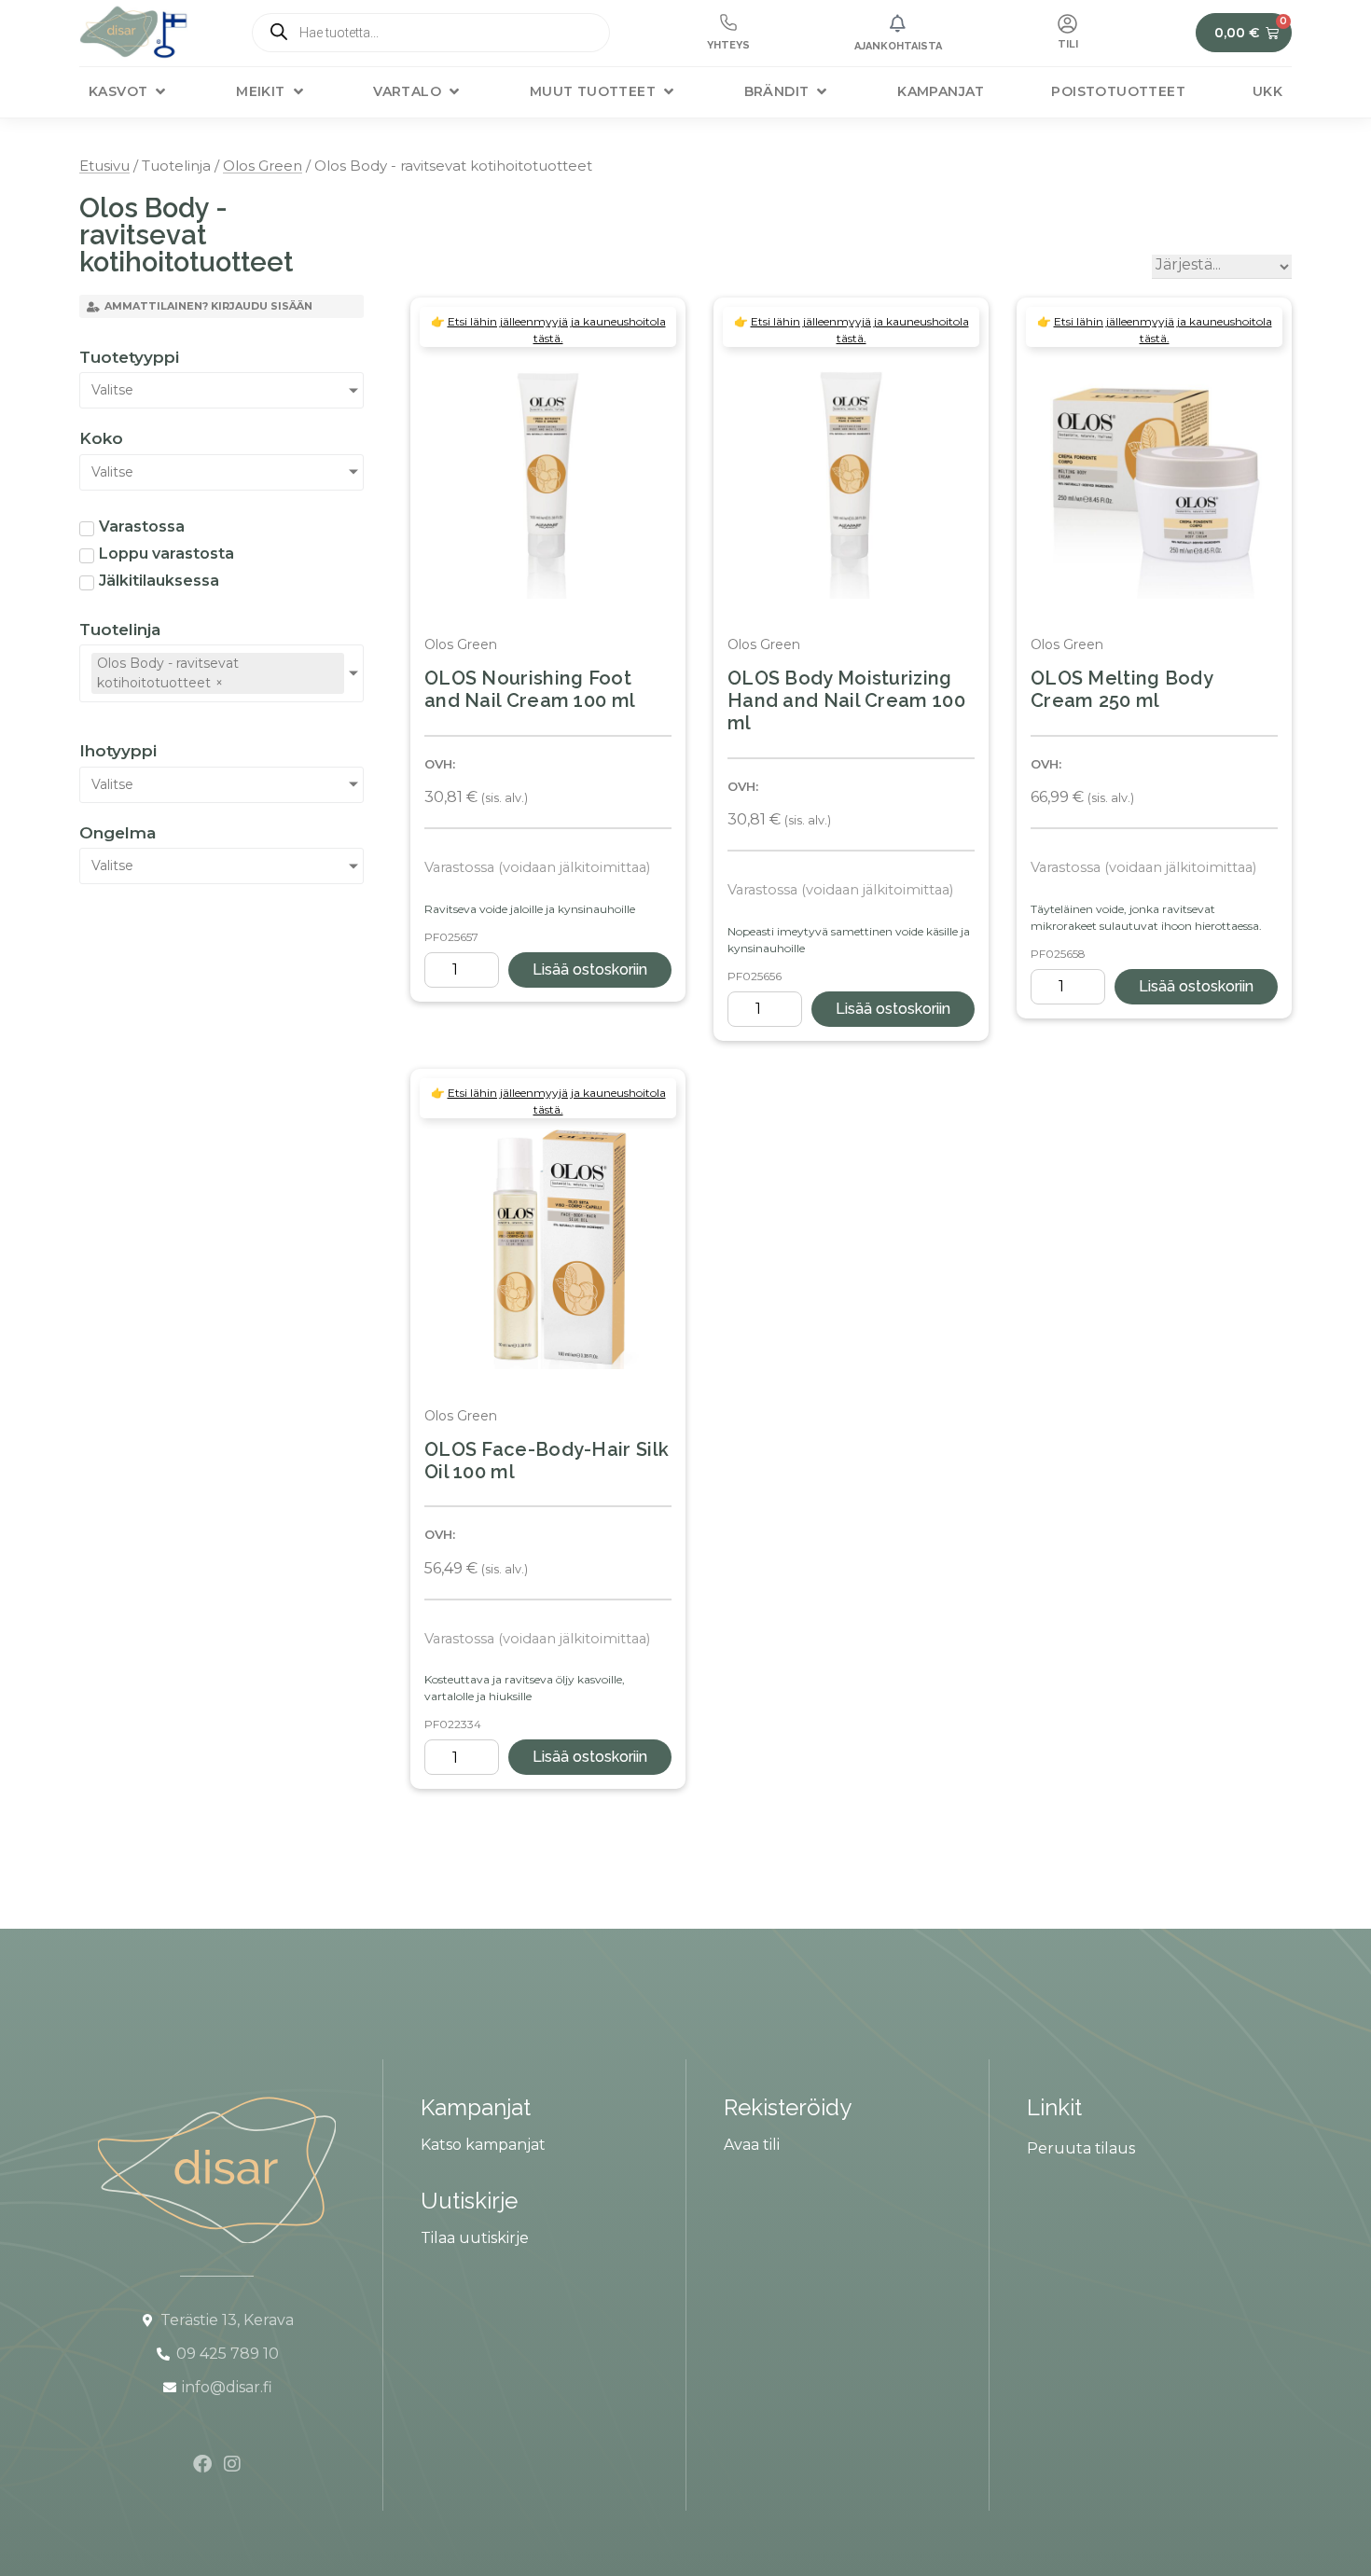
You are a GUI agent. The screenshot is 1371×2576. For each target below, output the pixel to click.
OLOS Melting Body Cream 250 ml (1122, 689)
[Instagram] (232, 2464)
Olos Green (263, 166)
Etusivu (104, 166)
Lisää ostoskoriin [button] (590, 969)
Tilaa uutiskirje (475, 2238)
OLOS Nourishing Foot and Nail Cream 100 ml (530, 689)
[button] (129, 92)
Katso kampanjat (483, 2145)
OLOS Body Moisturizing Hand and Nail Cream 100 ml (846, 700)
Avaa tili (752, 2145)
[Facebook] (202, 2464)
